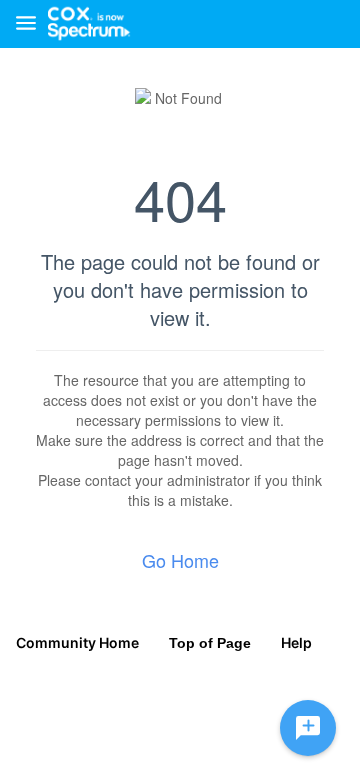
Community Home (77, 642)
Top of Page (210, 643)
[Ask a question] (308, 728)
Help (296, 642)
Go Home (180, 560)
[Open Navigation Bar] (32, 24)
